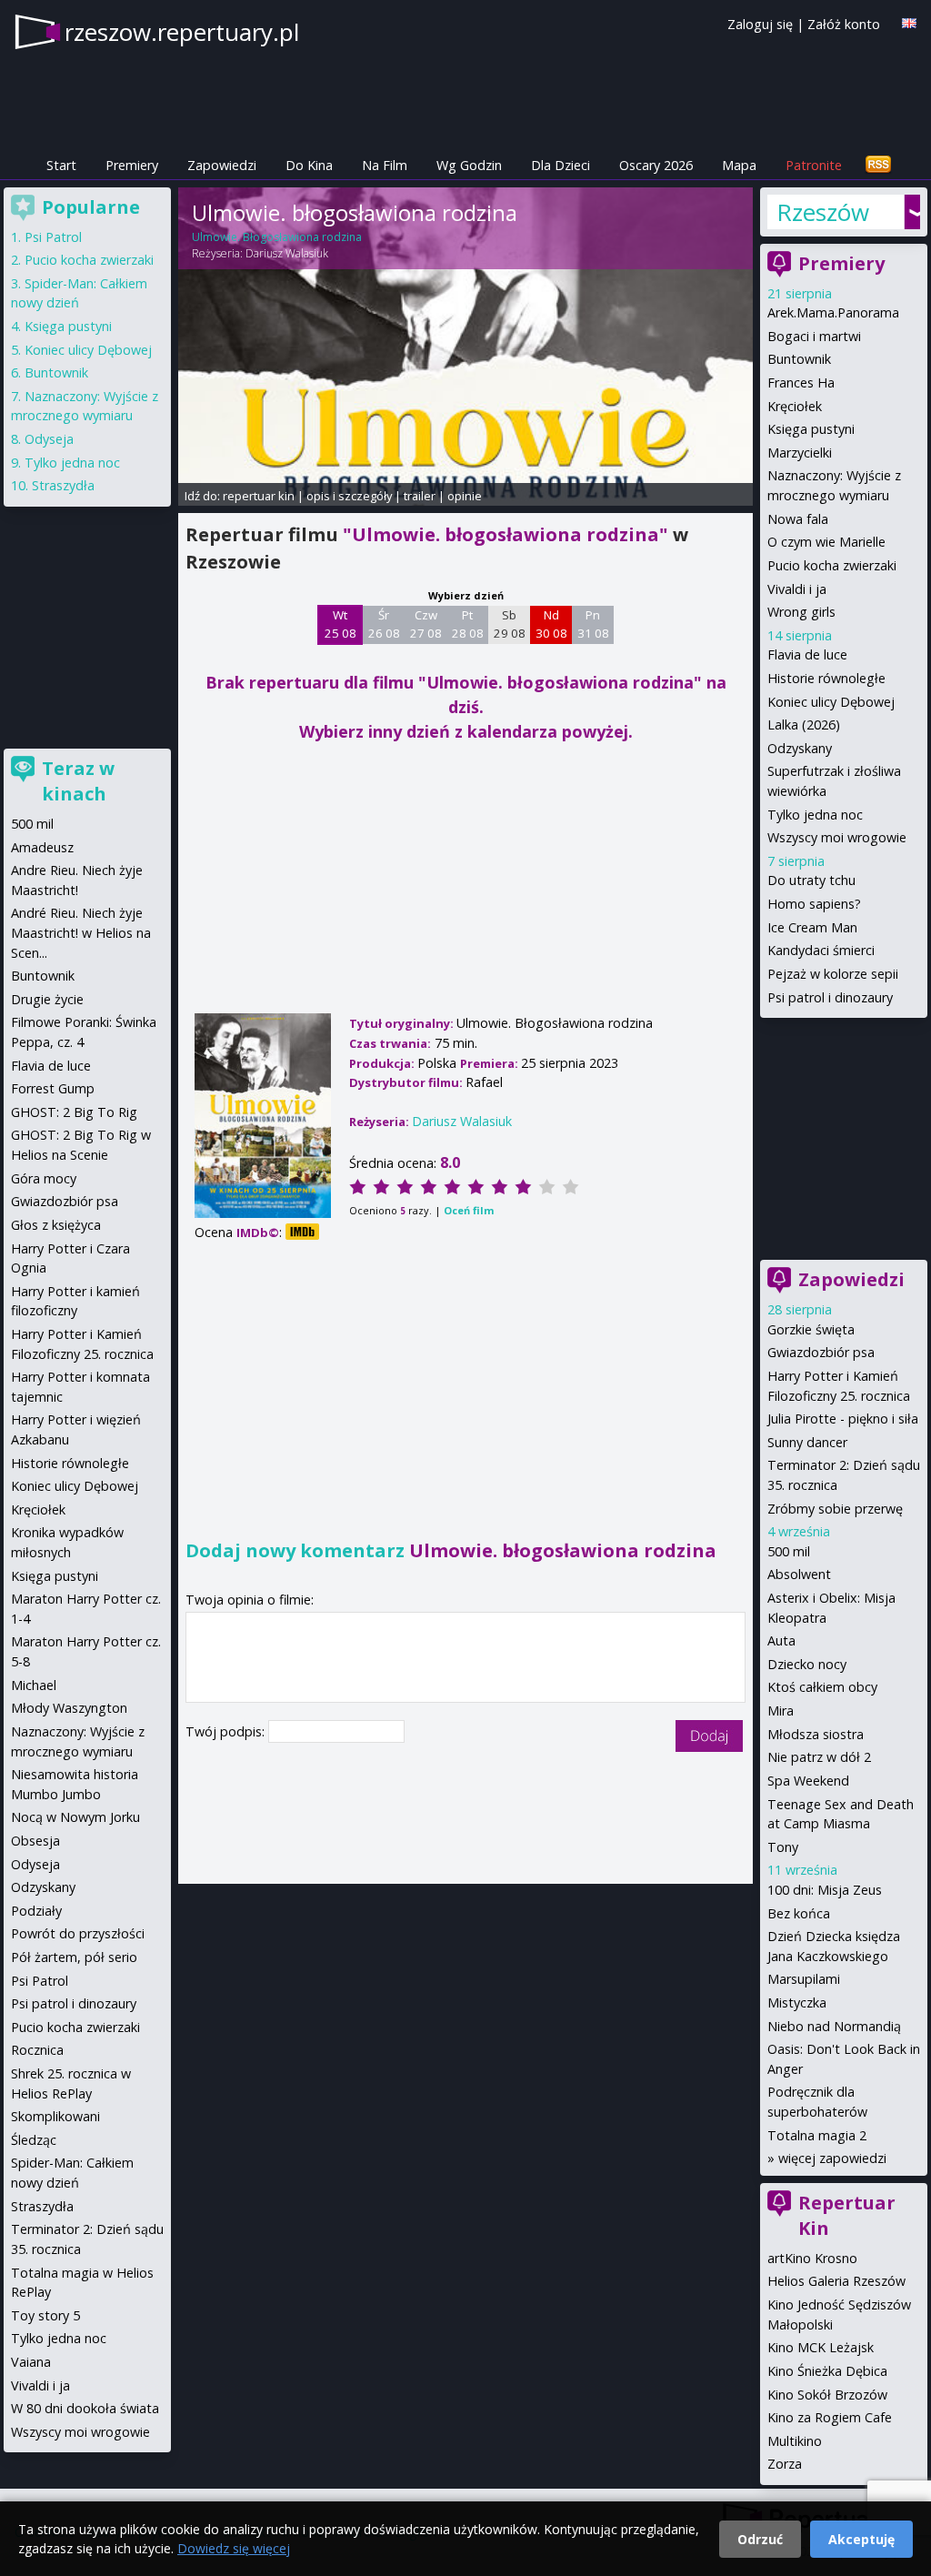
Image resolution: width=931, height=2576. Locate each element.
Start (61, 165)
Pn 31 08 (593, 624)
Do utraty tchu (811, 880)
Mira (781, 1711)
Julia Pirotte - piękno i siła (843, 1419)
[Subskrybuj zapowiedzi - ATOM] (878, 165)
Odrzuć (760, 2539)
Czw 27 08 (426, 624)
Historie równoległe (826, 678)
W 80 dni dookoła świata (85, 2408)
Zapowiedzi (222, 165)
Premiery (132, 165)
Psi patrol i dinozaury (830, 997)
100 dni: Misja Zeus (825, 1890)
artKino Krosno (812, 2258)
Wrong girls (801, 612)
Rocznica (37, 2050)
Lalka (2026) (804, 724)
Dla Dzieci (561, 165)
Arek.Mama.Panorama (833, 312)
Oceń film (469, 1210)
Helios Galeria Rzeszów (836, 2281)
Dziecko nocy (807, 1664)
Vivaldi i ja (797, 589)
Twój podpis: (227, 1731)
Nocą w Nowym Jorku (75, 1817)
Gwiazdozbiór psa (821, 1352)
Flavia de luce (807, 654)
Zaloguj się (760, 24)
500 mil (789, 1551)
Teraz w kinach (78, 781)
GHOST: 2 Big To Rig (74, 1112)
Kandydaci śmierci (821, 950)
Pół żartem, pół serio (74, 1957)
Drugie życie (47, 999)
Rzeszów (823, 212)
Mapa (739, 165)
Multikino (795, 2441)
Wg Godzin (469, 165)
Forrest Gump (53, 1088)
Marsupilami (804, 1979)
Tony (783, 1847)
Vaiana (31, 2362)
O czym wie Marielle (826, 542)
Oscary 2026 (656, 165)
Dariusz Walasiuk (287, 253)
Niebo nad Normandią (834, 2026)
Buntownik (799, 359)
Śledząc (34, 2140)
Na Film (385, 165)
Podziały (36, 1911)
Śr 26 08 (384, 624)
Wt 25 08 (340, 624)
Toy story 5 (45, 2315)
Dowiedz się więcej (234, 2548)
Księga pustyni (811, 429)
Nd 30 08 (551, 624)
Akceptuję (861, 2539)
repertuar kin (259, 496)
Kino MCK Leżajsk (821, 2347)
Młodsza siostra (816, 1734)
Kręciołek (795, 406)
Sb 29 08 (510, 624)
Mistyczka (797, 2002)
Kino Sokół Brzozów (827, 2395)
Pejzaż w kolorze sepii (833, 974)
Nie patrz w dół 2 (819, 1757)
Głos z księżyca (56, 1225)
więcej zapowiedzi (832, 2158)
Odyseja (49, 439)
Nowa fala (798, 519)
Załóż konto (844, 24)
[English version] (909, 23)
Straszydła (63, 485)
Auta (781, 1640)
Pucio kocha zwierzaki (832, 565)
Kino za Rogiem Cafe (830, 2417)
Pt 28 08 (468, 624)
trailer (420, 496)
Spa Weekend (808, 1781)
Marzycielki (800, 453)
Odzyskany (800, 748)
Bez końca (799, 1913)
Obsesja (35, 1841)
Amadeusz (42, 847)
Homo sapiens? (814, 904)
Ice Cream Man (812, 927)
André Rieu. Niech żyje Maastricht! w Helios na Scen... (81, 932)
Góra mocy (44, 1178)
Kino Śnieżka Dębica (827, 2371)
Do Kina (309, 165)
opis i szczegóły (349, 496)
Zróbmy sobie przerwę (835, 1509)
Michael (34, 1685)
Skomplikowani (55, 2116)
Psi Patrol (53, 237)
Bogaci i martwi (814, 336)
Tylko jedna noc (815, 815)
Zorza (785, 2464)
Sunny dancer (807, 1442)
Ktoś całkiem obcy (822, 1687)
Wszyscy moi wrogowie (837, 837)
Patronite (814, 165)
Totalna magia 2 (817, 2135)
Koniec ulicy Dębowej (831, 702)
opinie (465, 496)
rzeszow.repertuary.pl (182, 32)
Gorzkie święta (811, 1329)
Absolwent (799, 1574)
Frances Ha (801, 382)
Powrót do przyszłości (78, 1933)
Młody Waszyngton (69, 1708)
